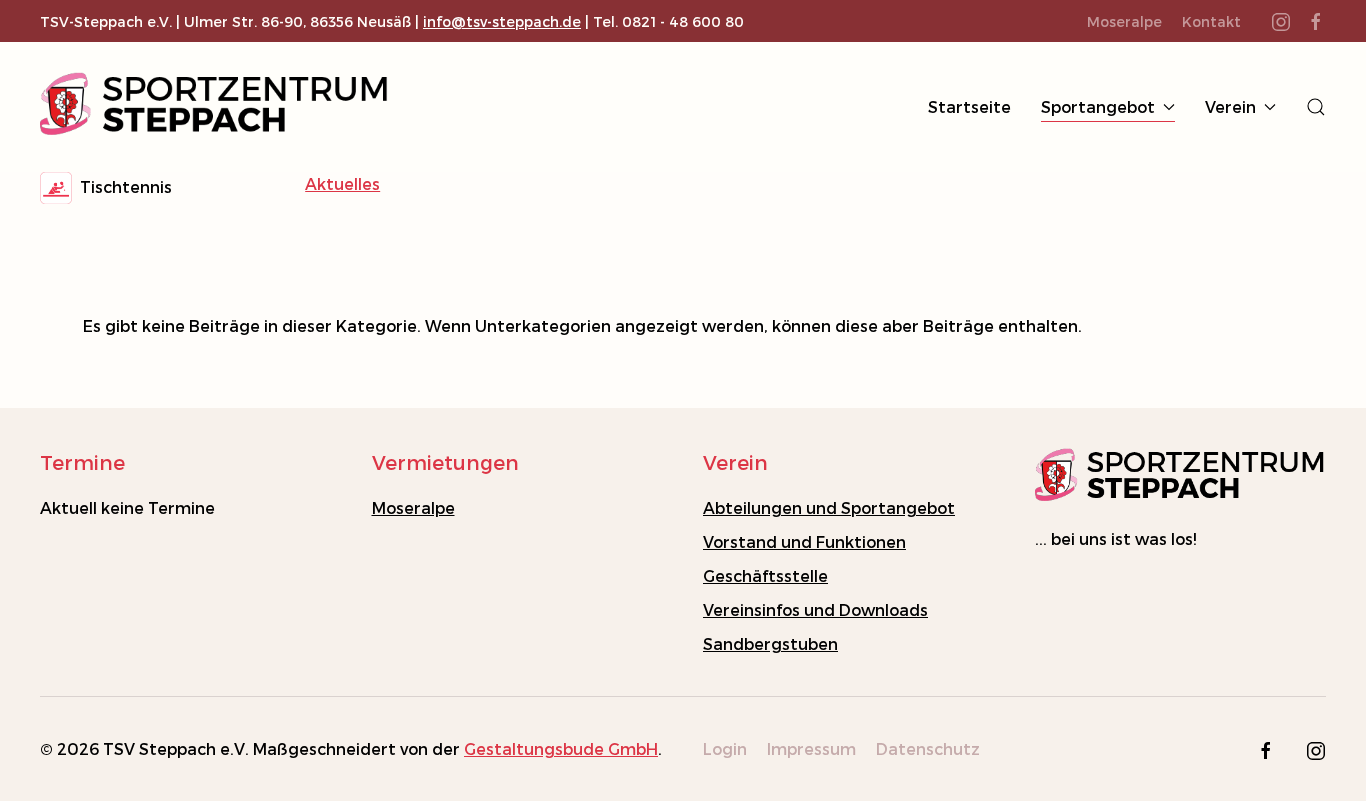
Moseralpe (413, 507)
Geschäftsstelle (765, 575)
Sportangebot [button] (1098, 106)
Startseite (969, 106)
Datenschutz (928, 748)
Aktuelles (342, 183)
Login (725, 748)
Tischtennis (122, 186)
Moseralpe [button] (1124, 21)
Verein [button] (1230, 106)
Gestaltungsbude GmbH (561, 748)
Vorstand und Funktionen (804, 541)
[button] (1316, 107)
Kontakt (1211, 21)
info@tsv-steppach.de (502, 21)
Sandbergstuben (770, 643)
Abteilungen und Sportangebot (829, 507)
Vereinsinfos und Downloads (815, 609)
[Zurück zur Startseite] (215, 107)
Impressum (811, 748)
